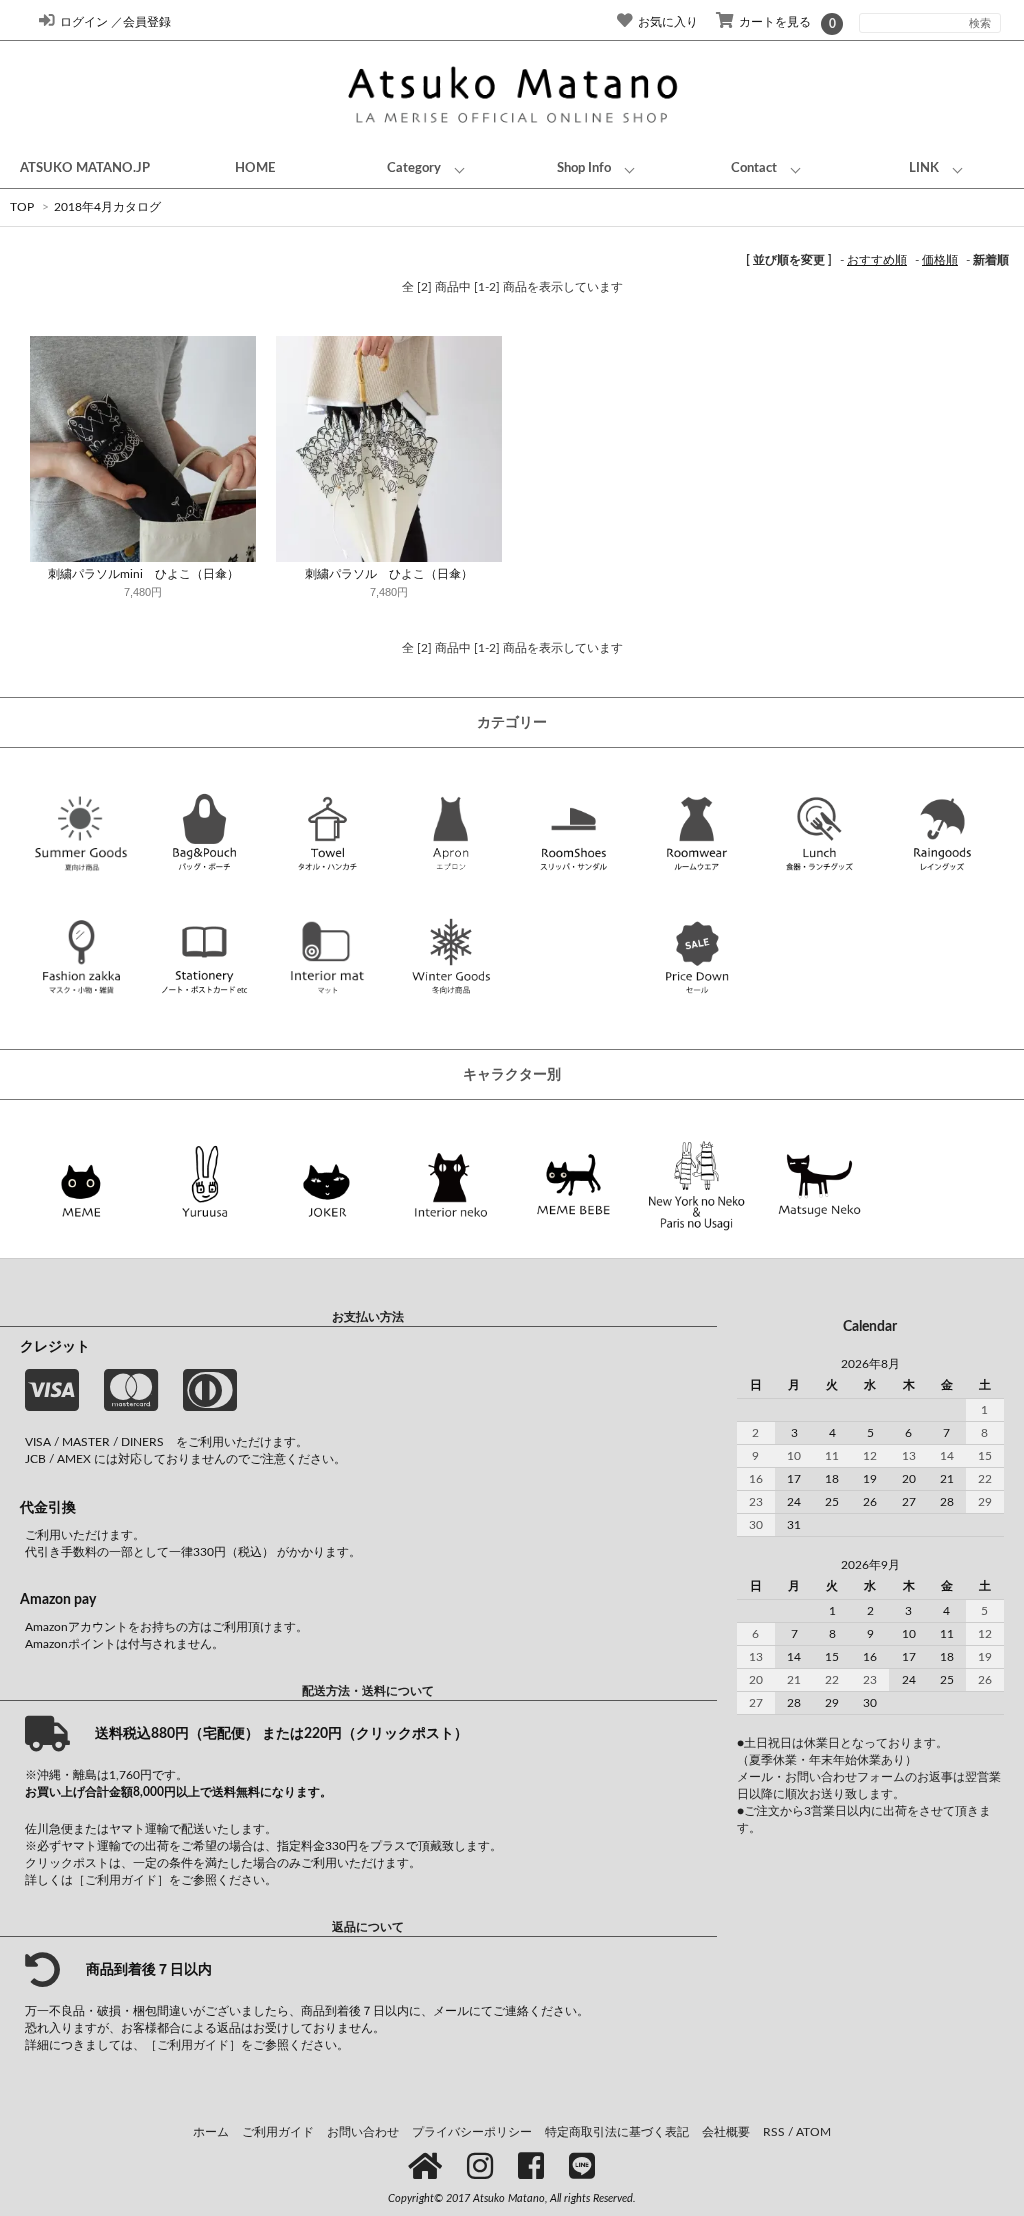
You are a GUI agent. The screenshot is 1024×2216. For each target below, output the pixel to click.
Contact (754, 168)
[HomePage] (428, 2168)
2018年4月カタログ (107, 207)
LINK (924, 168)
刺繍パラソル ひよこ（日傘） (389, 574)
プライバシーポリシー (472, 2132)
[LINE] (585, 2168)
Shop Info (584, 168)
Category (414, 168)
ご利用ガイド (278, 2132)
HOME (255, 168)
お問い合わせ (363, 2132)
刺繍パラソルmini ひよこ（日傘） (143, 574)
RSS (774, 2132)
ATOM (813, 2132)
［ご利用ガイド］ (121, 1880)
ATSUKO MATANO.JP (85, 168)
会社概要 (726, 2132)
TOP (22, 207)
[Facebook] (534, 2168)
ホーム (211, 2132)
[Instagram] (483, 2168)
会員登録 (147, 22)
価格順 (940, 260)
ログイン (84, 22)
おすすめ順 (877, 260)
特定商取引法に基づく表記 (617, 2132)
